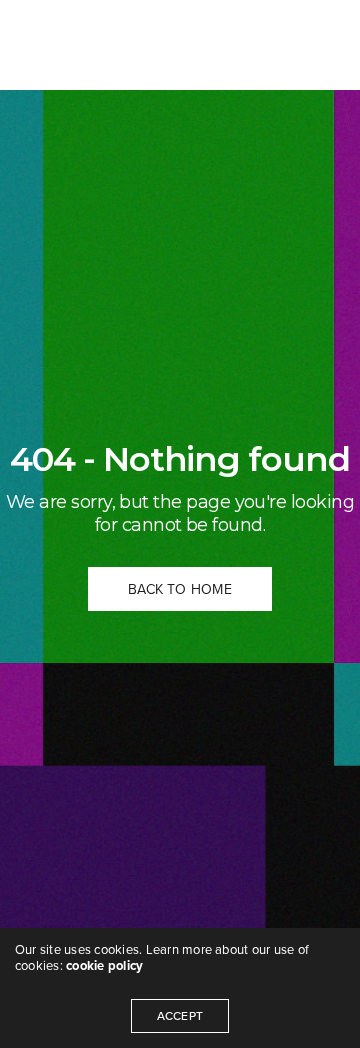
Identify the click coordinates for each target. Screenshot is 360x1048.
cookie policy (104, 966)
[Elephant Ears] (86, 45)
